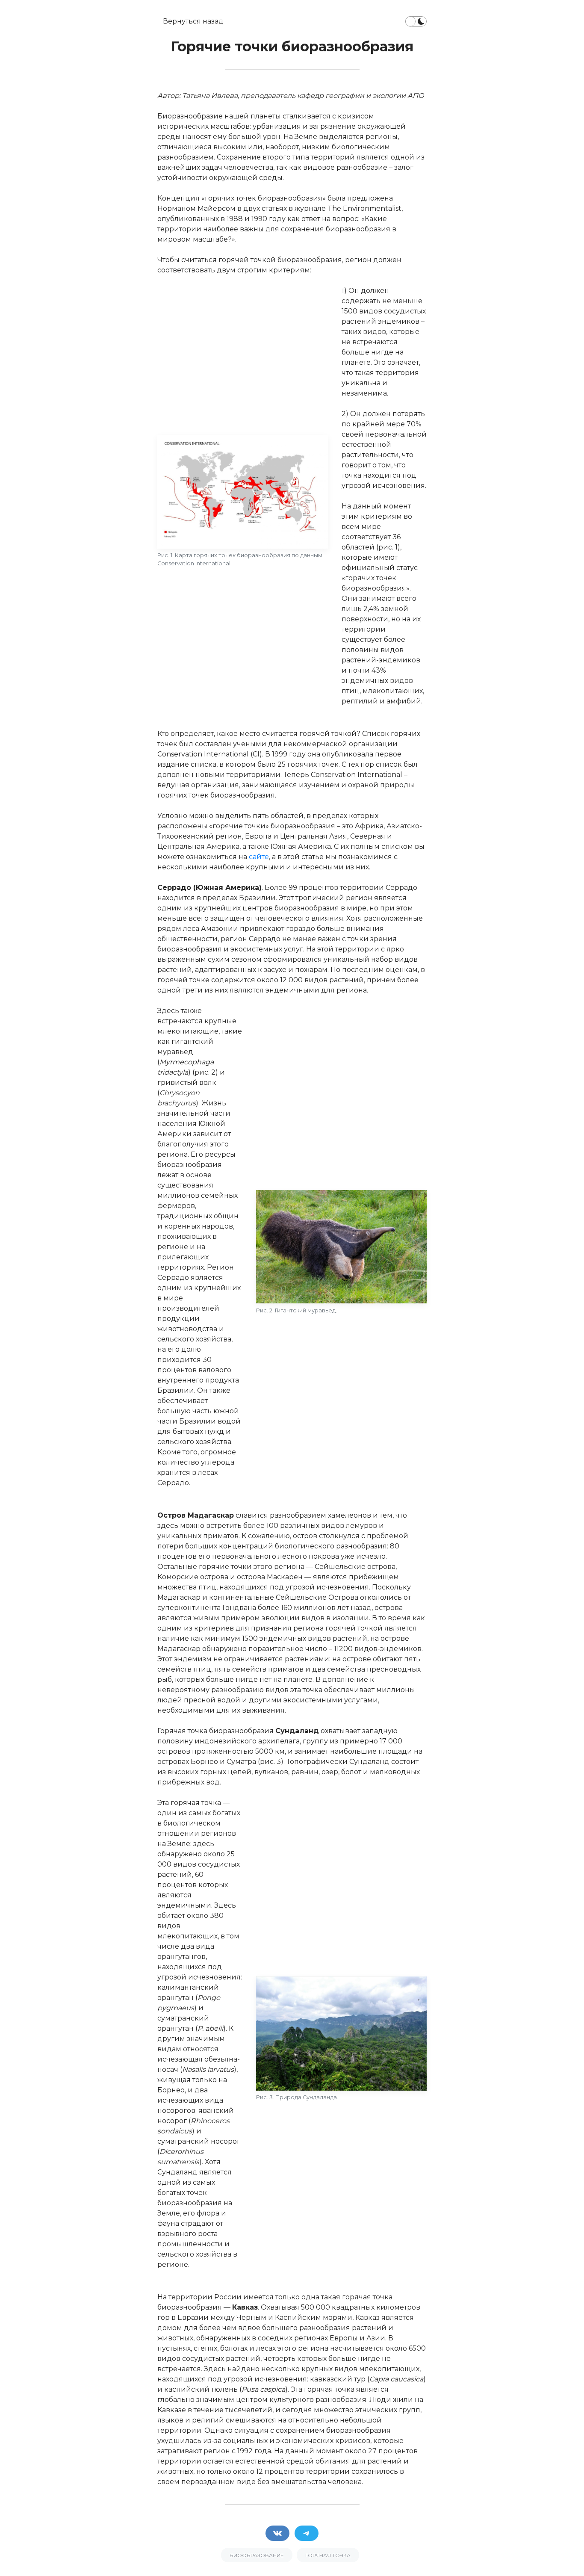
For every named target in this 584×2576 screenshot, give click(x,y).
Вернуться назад (193, 21)
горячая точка (328, 2555)
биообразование (257, 2555)
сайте (259, 857)
